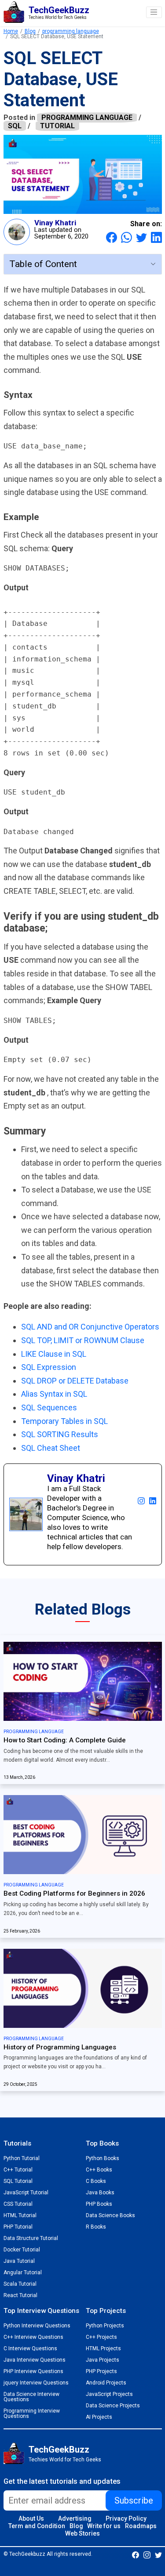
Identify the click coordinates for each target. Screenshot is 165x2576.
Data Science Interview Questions (31, 2397)
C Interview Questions (30, 2348)
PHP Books (99, 2204)
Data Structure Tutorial (31, 2238)
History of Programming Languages (60, 2047)
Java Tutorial (19, 2261)
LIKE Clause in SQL (54, 1354)
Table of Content (43, 264)
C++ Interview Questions (33, 2337)
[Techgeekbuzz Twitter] (158, 2554)
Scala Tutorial (20, 2284)
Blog (30, 31)
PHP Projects (101, 2371)
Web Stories (82, 2533)
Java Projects (103, 2360)
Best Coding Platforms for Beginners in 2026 (74, 1893)
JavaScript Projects (109, 2394)
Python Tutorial (22, 2158)
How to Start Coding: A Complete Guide (65, 1740)
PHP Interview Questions (33, 2371)
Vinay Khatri (55, 223)
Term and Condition (37, 2526)
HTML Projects (103, 2348)
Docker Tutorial (22, 2250)
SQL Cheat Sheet (51, 1448)
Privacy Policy (126, 2518)
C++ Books (99, 2170)
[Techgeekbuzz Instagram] (147, 2554)
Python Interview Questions (37, 2326)
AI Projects (99, 2417)
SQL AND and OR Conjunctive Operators (90, 1327)
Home (11, 31)
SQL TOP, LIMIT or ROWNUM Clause (83, 1340)
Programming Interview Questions (32, 2413)
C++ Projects (101, 2337)
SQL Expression (49, 1367)
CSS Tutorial (18, 2204)
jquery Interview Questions (36, 2383)
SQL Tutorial (18, 2181)
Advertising (75, 2518)
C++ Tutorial (18, 2170)
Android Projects (106, 2383)
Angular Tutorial (23, 2273)
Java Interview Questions (35, 2360)
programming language (71, 31)
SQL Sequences (49, 1407)
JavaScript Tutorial (26, 2193)
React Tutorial (20, 2295)
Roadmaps (141, 2526)
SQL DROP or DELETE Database (75, 1381)
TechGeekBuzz (59, 2450)
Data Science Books (110, 2215)
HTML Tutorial (20, 2215)
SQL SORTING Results (60, 1434)
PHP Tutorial (18, 2227)
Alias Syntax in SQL (54, 1394)
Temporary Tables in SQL (64, 1421)
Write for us (104, 2526)
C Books (96, 2181)
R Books (96, 2227)
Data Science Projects (113, 2406)
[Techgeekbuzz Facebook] (136, 2554)
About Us (31, 2518)
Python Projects (105, 2326)
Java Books (100, 2193)
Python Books (103, 2158)
